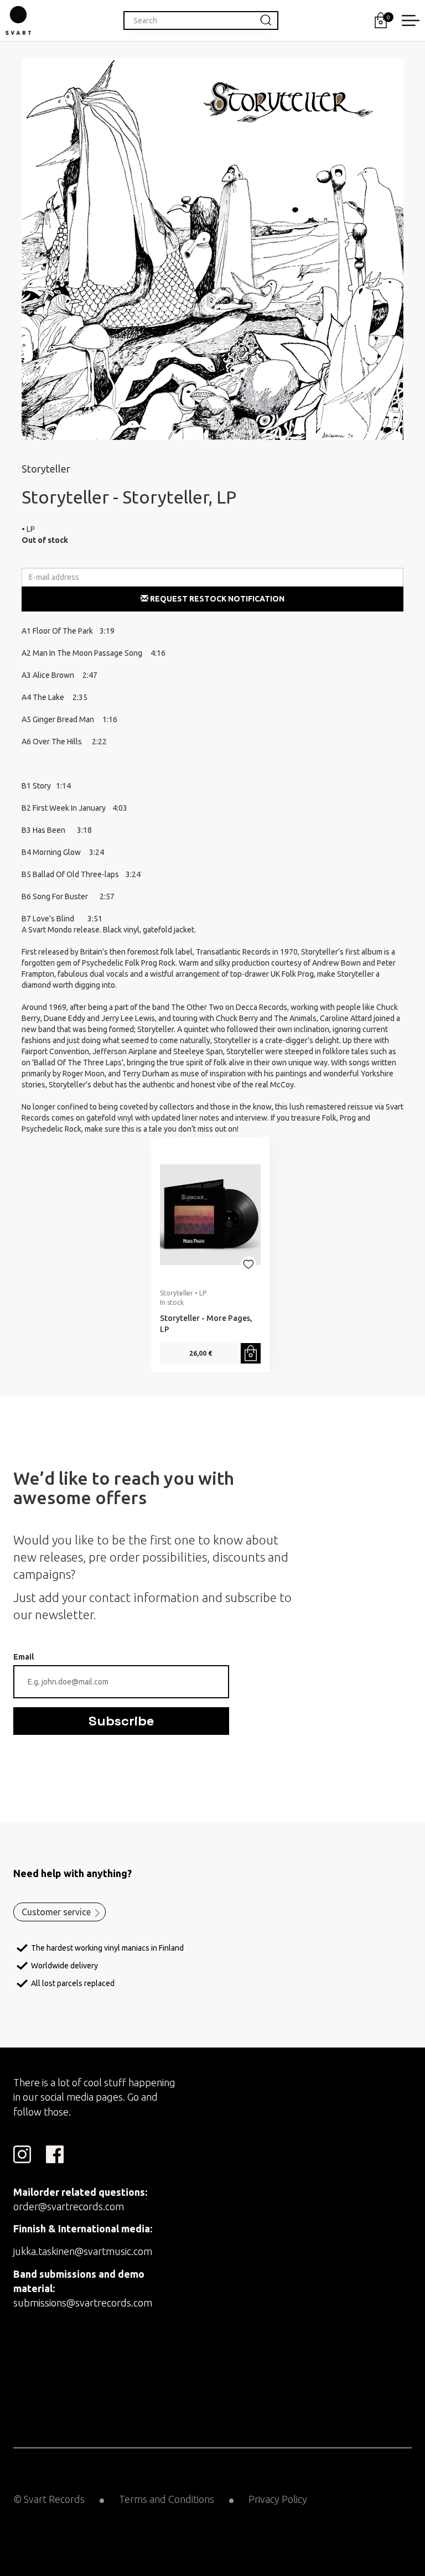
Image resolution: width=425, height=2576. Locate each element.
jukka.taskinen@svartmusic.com (83, 2251)
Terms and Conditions (167, 2499)
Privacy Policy (278, 2499)
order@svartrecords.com (69, 2206)
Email (24, 1657)
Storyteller (46, 469)
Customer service (56, 1912)
